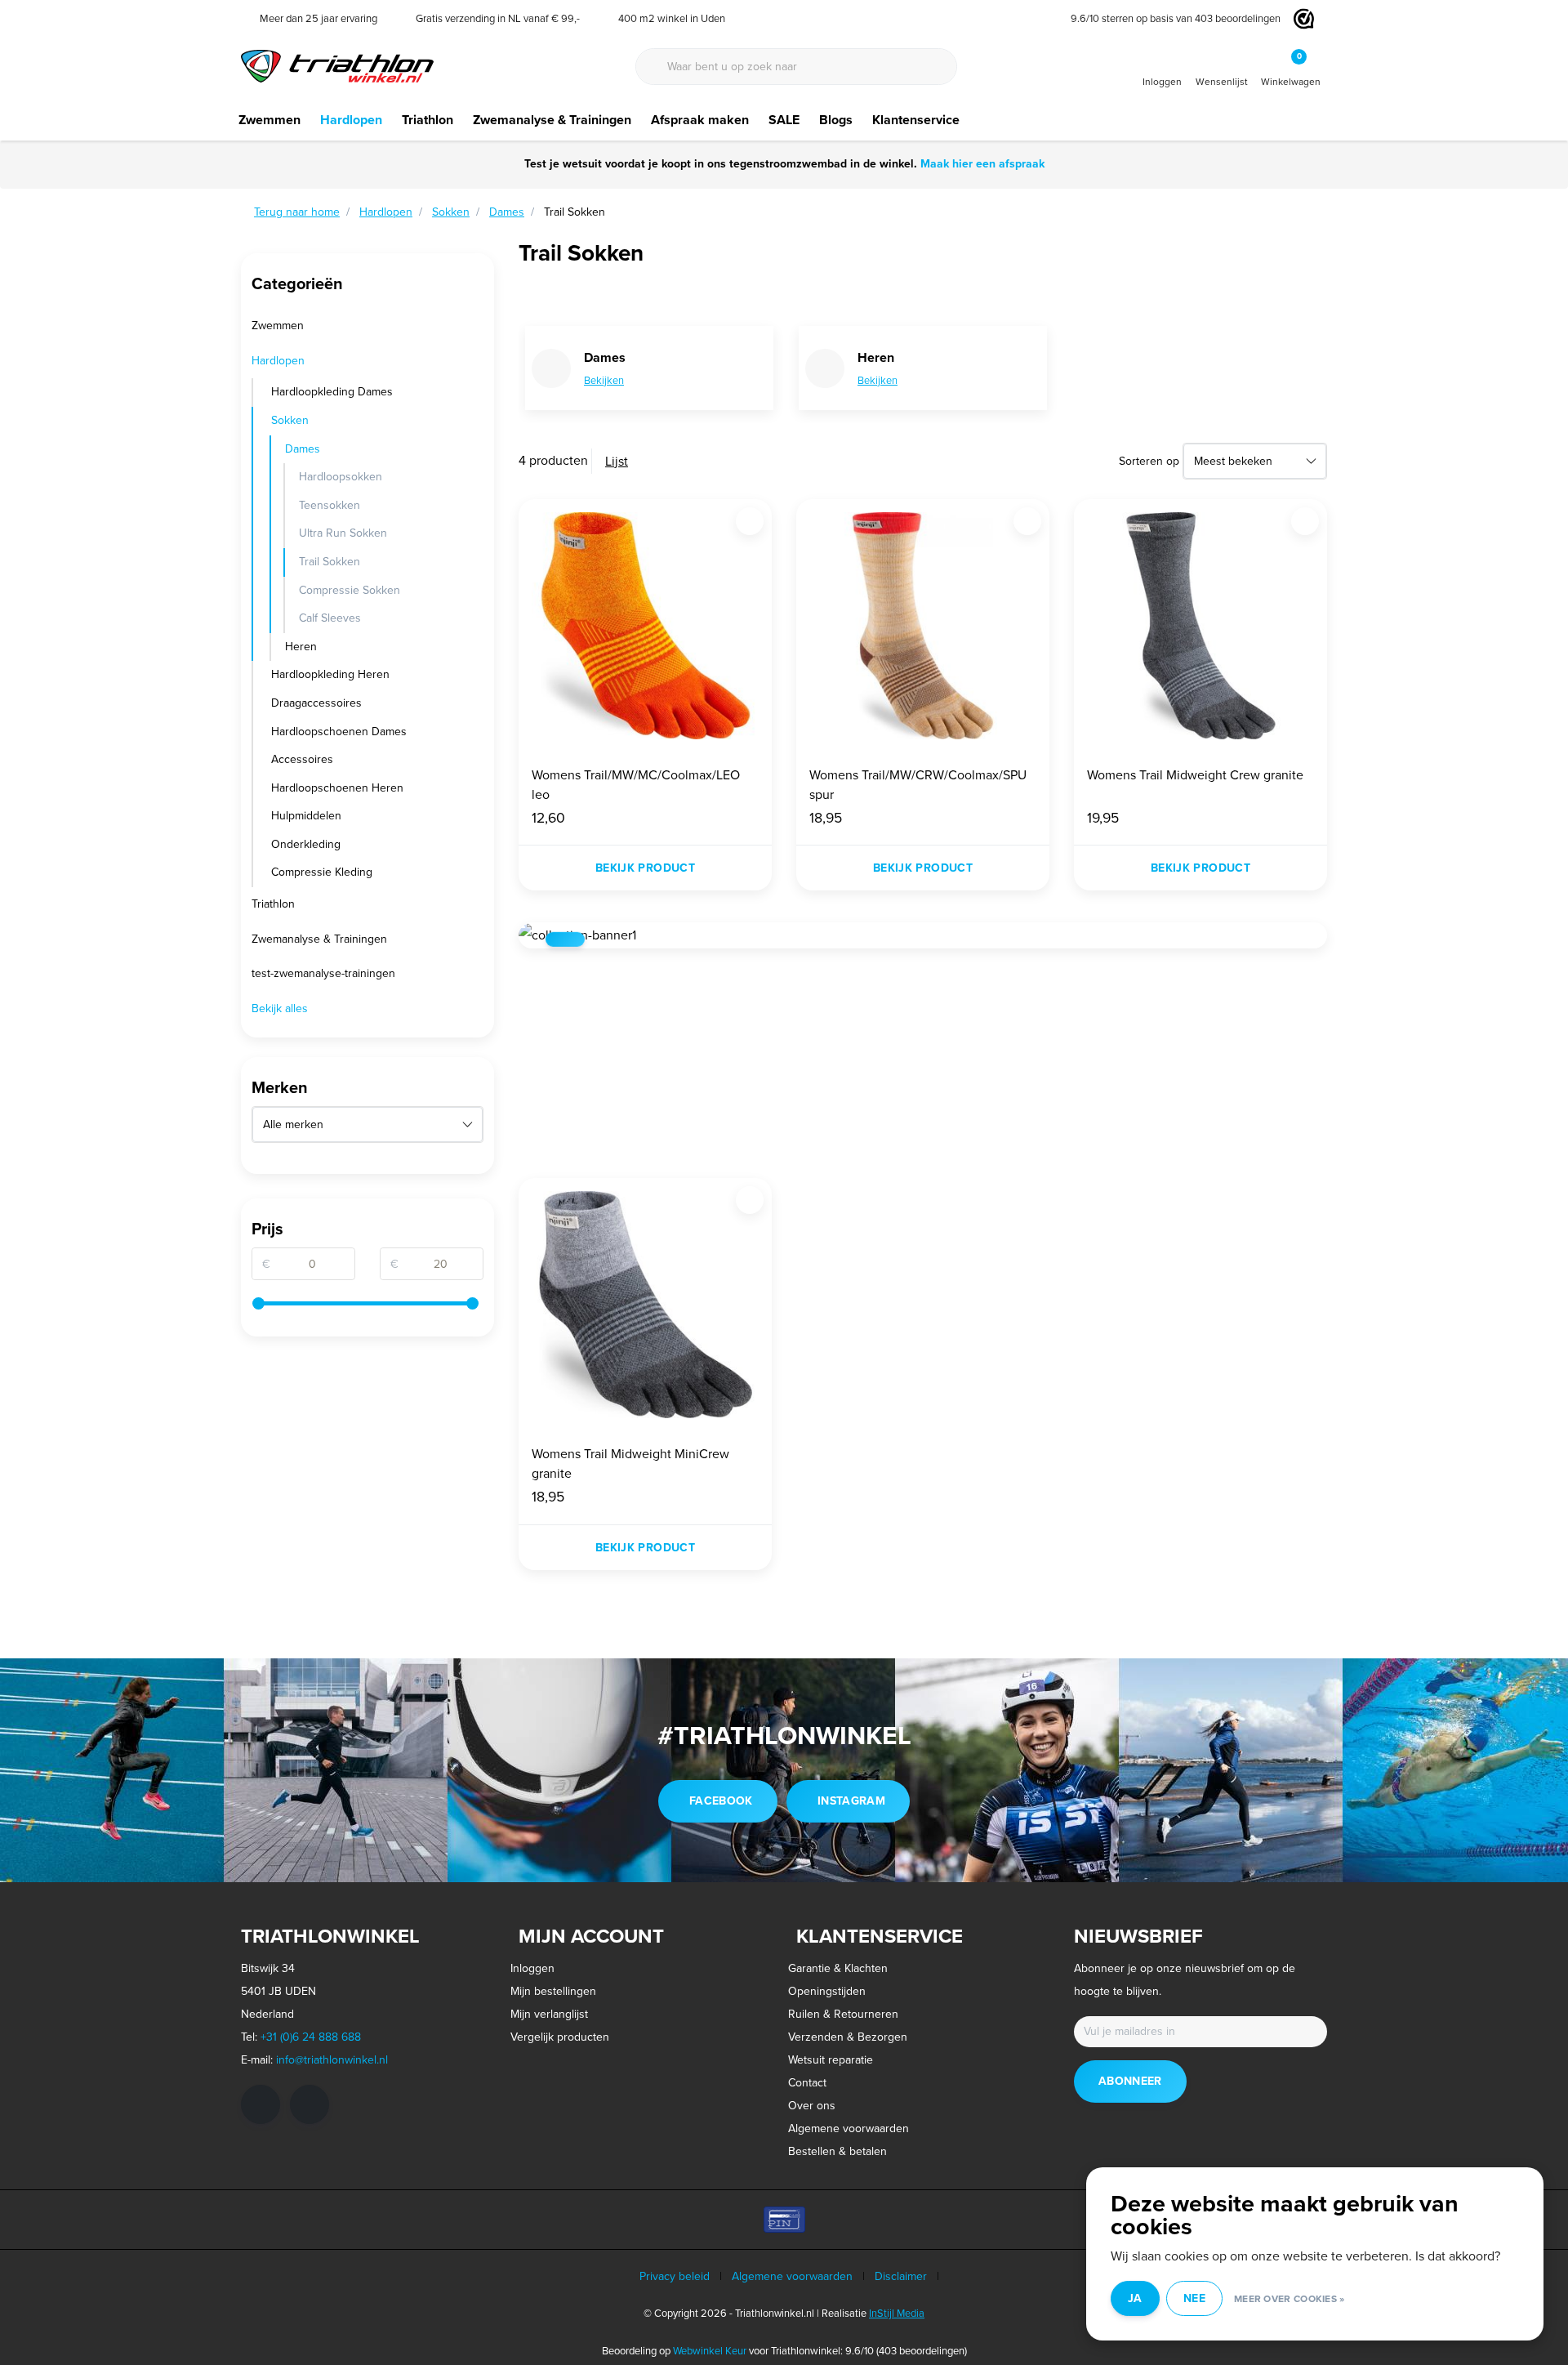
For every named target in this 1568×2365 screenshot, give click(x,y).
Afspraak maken (700, 120)
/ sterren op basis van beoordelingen (1176, 18)
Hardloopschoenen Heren (337, 788)
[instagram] (310, 2104)
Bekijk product (645, 868)
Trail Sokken (330, 562)
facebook (721, 1801)
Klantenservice (916, 120)
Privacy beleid (675, 2276)
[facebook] (261, 2104)
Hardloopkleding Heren (330, 674)
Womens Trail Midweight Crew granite (1195, 775)
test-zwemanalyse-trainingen (323, 973)
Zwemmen (269, 120)
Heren (301, 647)
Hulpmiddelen (306, 816)
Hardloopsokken (341, 477)
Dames (303, 449)
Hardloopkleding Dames (332, 392)
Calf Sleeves (330, 618)
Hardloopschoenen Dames (339, 732)
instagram (851, 1801)
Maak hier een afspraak (982, 164)
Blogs (836, 120)
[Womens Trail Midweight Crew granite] (1200, 626)
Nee (1194, 2298)
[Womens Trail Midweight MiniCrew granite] (645, 1305)
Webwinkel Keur (710, 2351)
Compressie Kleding (322, 872)
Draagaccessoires (316, 703)
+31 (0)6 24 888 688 (311, 2037)
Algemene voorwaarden (792, 2276)
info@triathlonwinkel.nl (332, 2060)
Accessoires (302, 759)
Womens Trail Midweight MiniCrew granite (630, 1464)
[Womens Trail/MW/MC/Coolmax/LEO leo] (645, 626)
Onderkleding (306, 844)
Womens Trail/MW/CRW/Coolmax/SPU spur (918, 785)
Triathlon (428, 120)
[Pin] (784, 2220)
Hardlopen (351, 120)
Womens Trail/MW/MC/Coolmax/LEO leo (636, 785)
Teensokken (330, 505)
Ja (1135, 2298)
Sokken (290, 420)
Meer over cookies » (1290, 2299)
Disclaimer (901, 2276)
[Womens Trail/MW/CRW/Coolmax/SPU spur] (923, 626)
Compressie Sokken (350, 590)
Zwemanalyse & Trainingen (552, 120)
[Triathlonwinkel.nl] (337, 65)
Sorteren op (1149, 461)
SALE (784, 120)
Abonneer (1130, 2081)
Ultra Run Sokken (343, 533)
